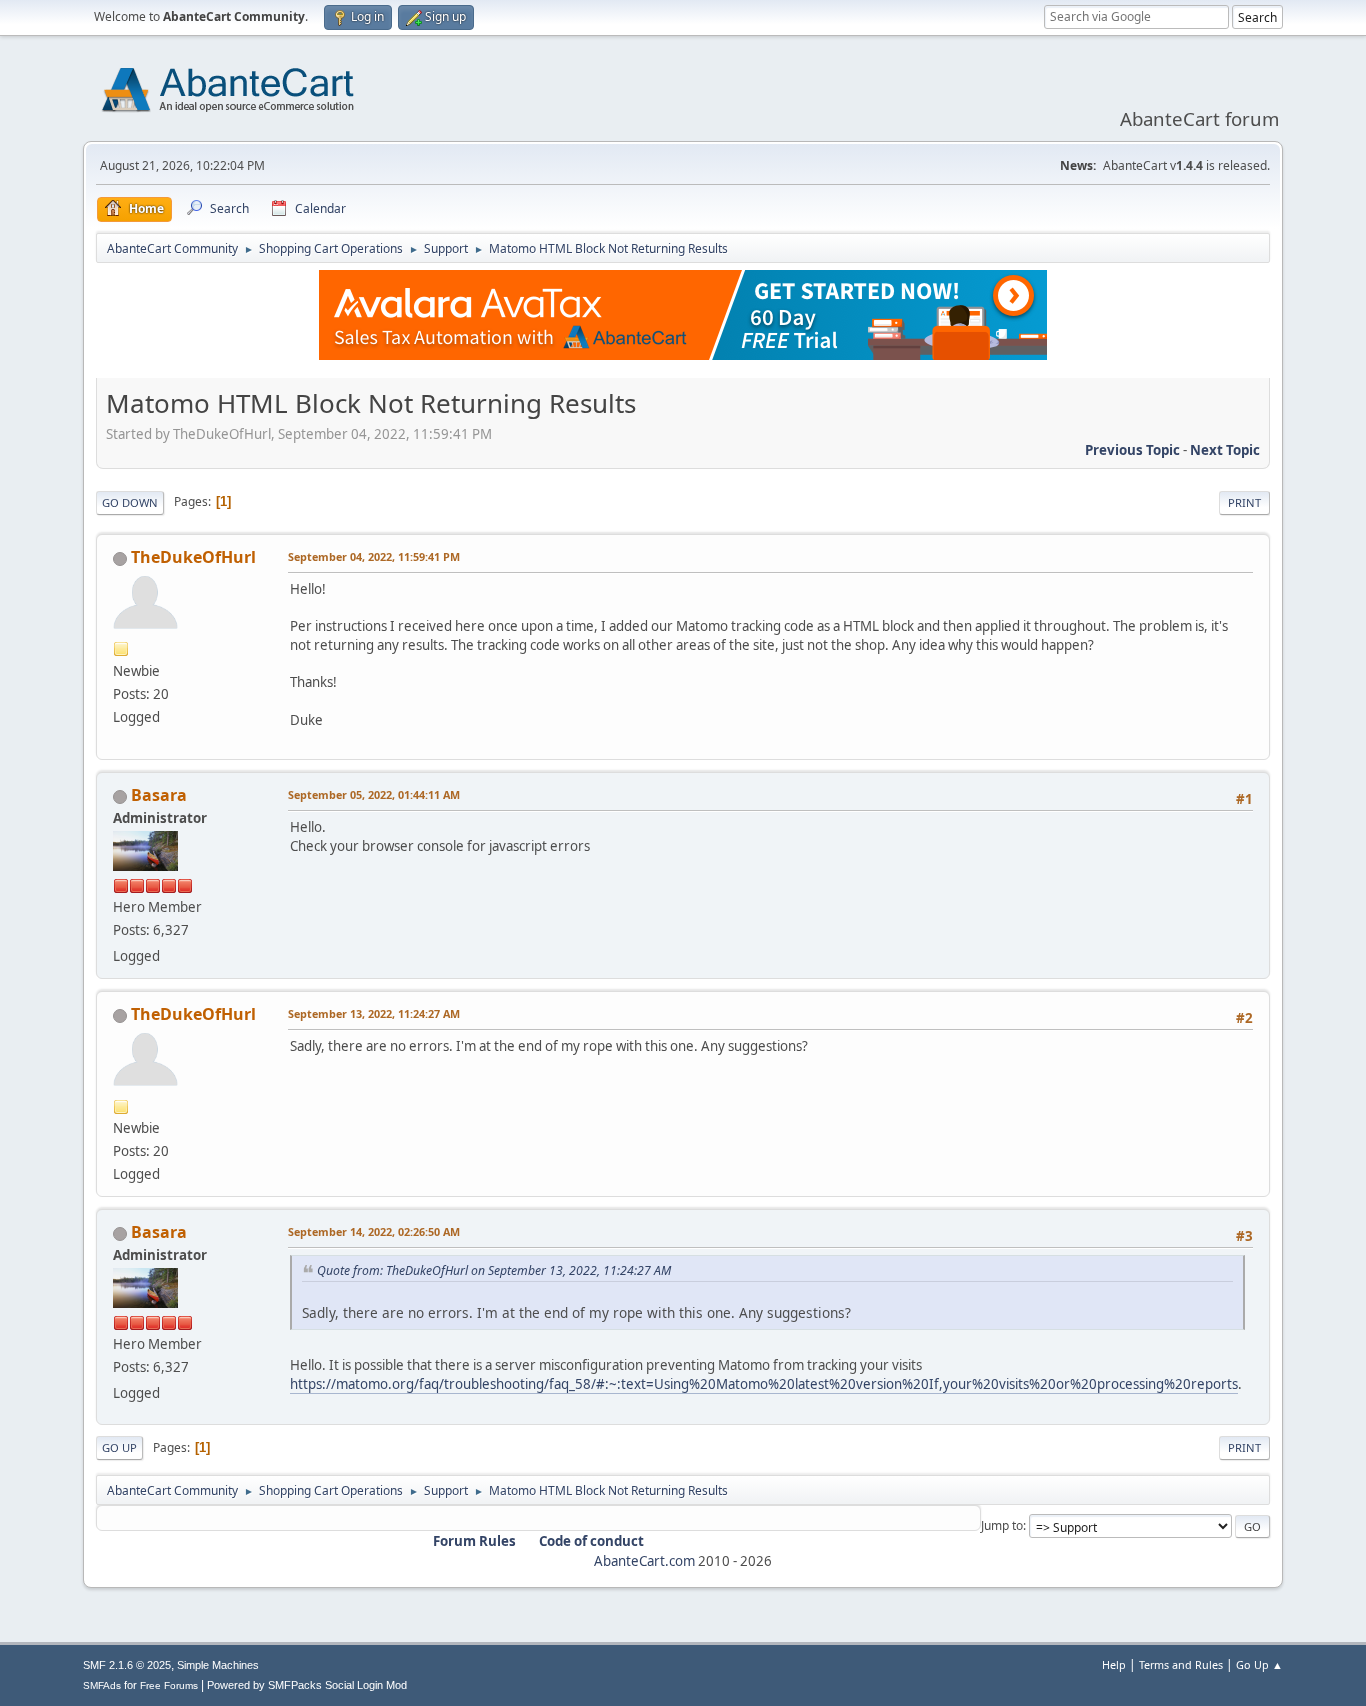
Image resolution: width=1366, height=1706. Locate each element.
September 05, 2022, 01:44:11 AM (374, 794)
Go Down (130, 502)
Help (1114, 1664)
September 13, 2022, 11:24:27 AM (374, 1013)
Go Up (119, 1447)
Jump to (1002, 1525)
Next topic (1225, 450)
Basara (159, 795)
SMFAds (102, 1685)
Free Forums (169, 1685)
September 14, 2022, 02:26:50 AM (374, 1231)
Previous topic (1132, 450)
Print (1244, 502)
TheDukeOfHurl (193, 557)
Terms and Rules (1181, 1664)
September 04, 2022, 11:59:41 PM (374, 556)
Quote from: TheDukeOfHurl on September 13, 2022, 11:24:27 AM (494, 1270)
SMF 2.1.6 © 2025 (127, 1665)
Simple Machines (218, 1665)
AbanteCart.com (644, 1561)
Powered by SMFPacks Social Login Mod (307, 1685)
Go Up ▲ (1259, 1664)
